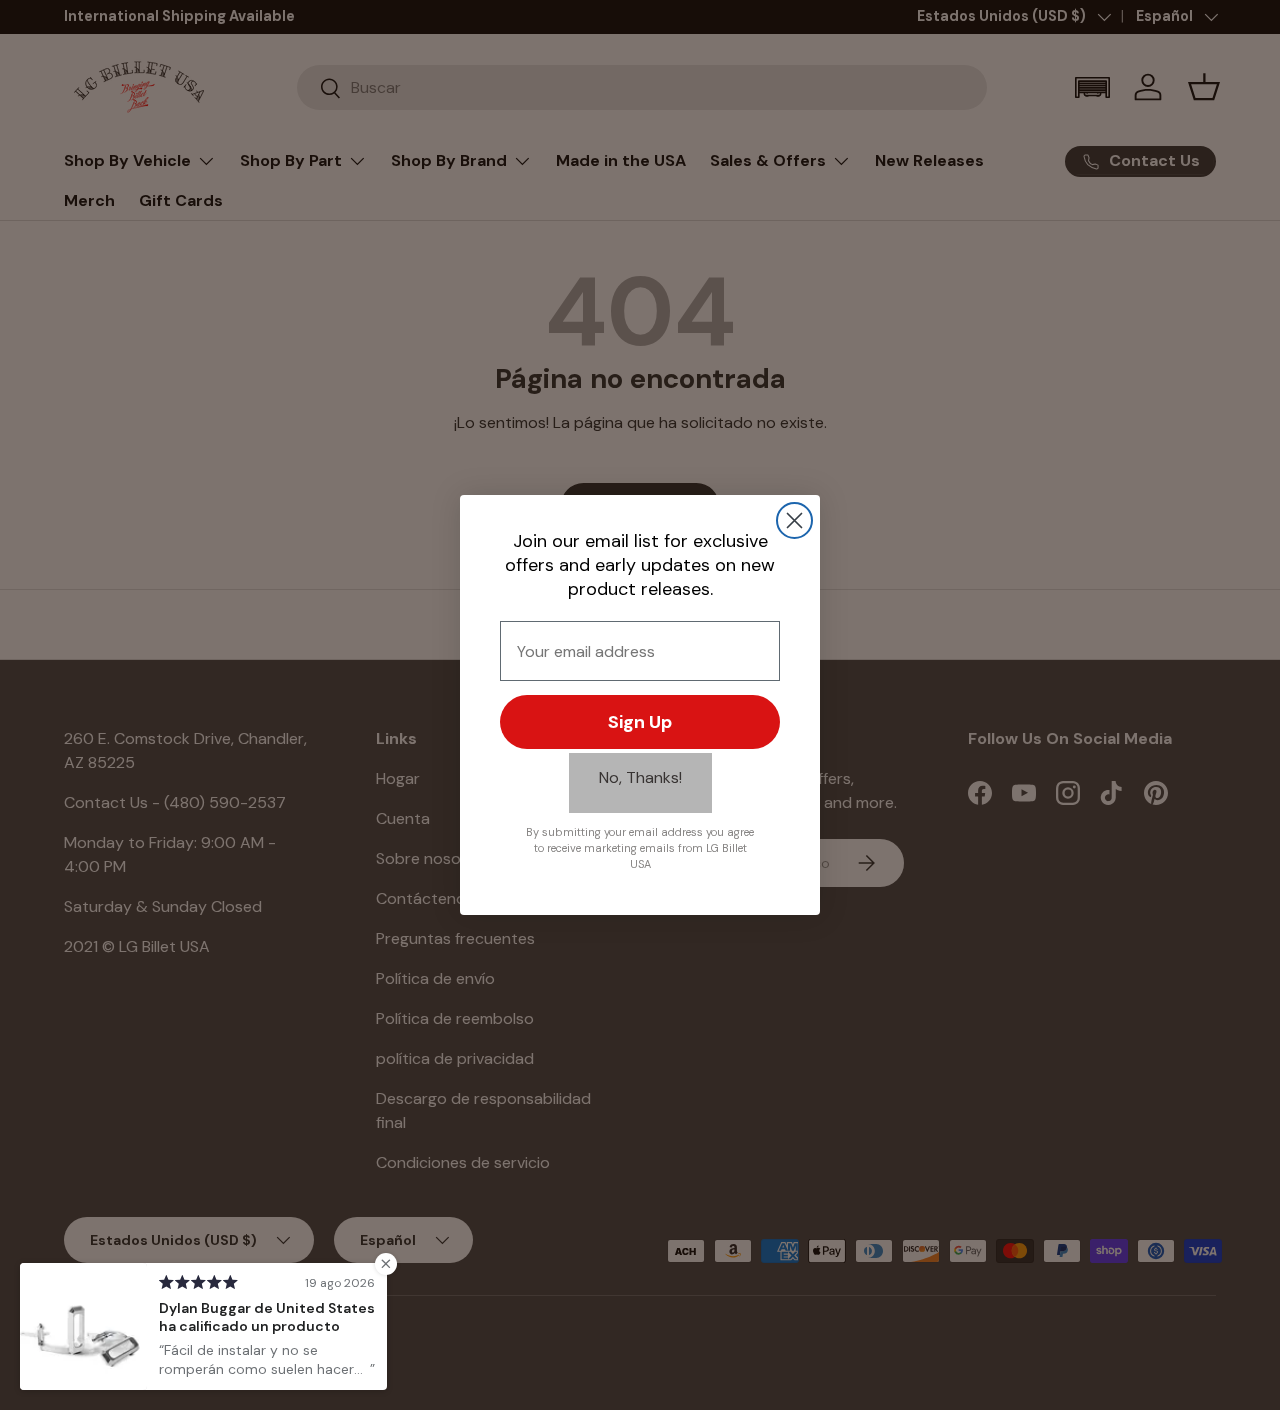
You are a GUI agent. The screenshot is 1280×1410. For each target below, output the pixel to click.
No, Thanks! (640, 777)
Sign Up (640, 722)
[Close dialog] (794, 520)
